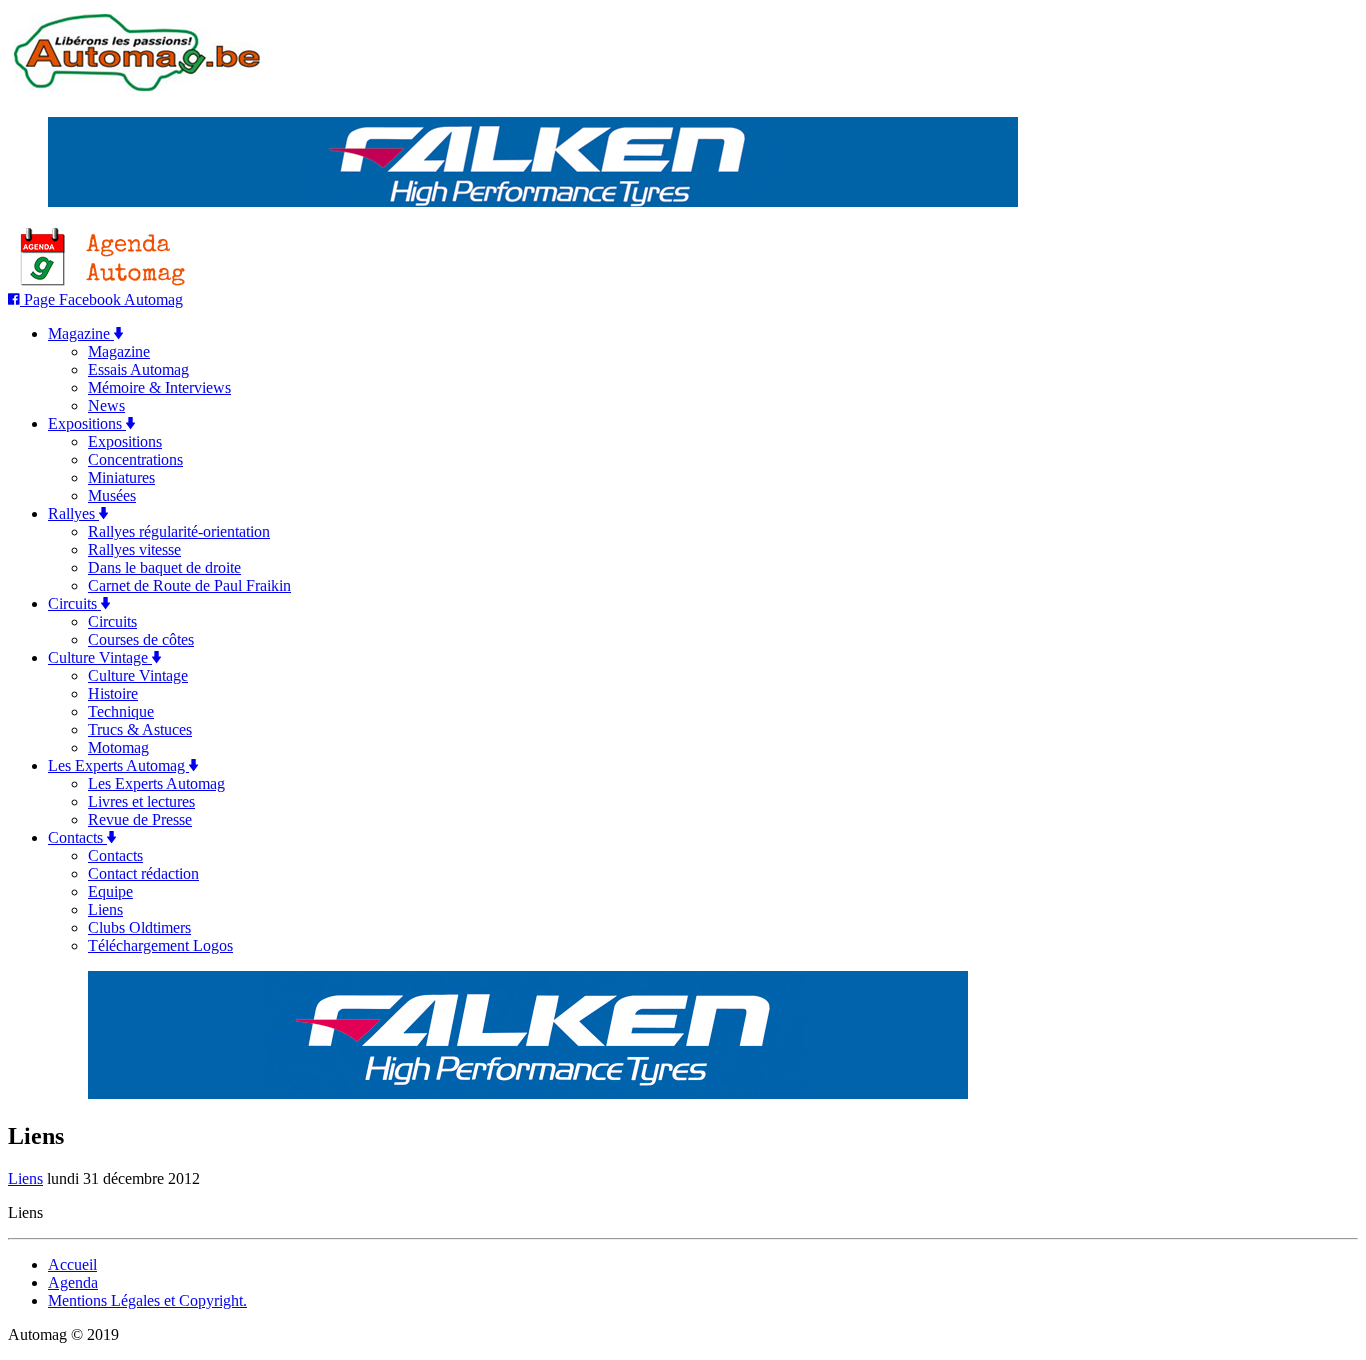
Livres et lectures (141, 801)
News (106, 405)
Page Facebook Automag (101, 299)
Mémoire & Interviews (159, 387)
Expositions (87, 423)
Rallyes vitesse (134, 549)
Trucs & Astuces (140, 729)
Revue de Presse (140, 819)
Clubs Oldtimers (139, 927)
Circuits (74, 603)
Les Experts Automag (118, 765)
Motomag (118, 747)
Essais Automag (138, 369)
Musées (112, 495)
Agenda (73, 1282)
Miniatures (121, 477)
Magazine (81, 333)
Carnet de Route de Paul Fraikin (189, 585)
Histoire (113, 693)
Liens (105, 909)
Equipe (110, 891)
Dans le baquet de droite (164, 567)
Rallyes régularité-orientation (179, 531)
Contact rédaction (143, 873)
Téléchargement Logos (160, 945)
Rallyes (73, 513)
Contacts (77, 837)
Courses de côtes (141, 639)
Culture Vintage (100, 657)
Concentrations (135, 459)
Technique (121, 711)
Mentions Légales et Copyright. (147, 1300)
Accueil (72, 1264)
